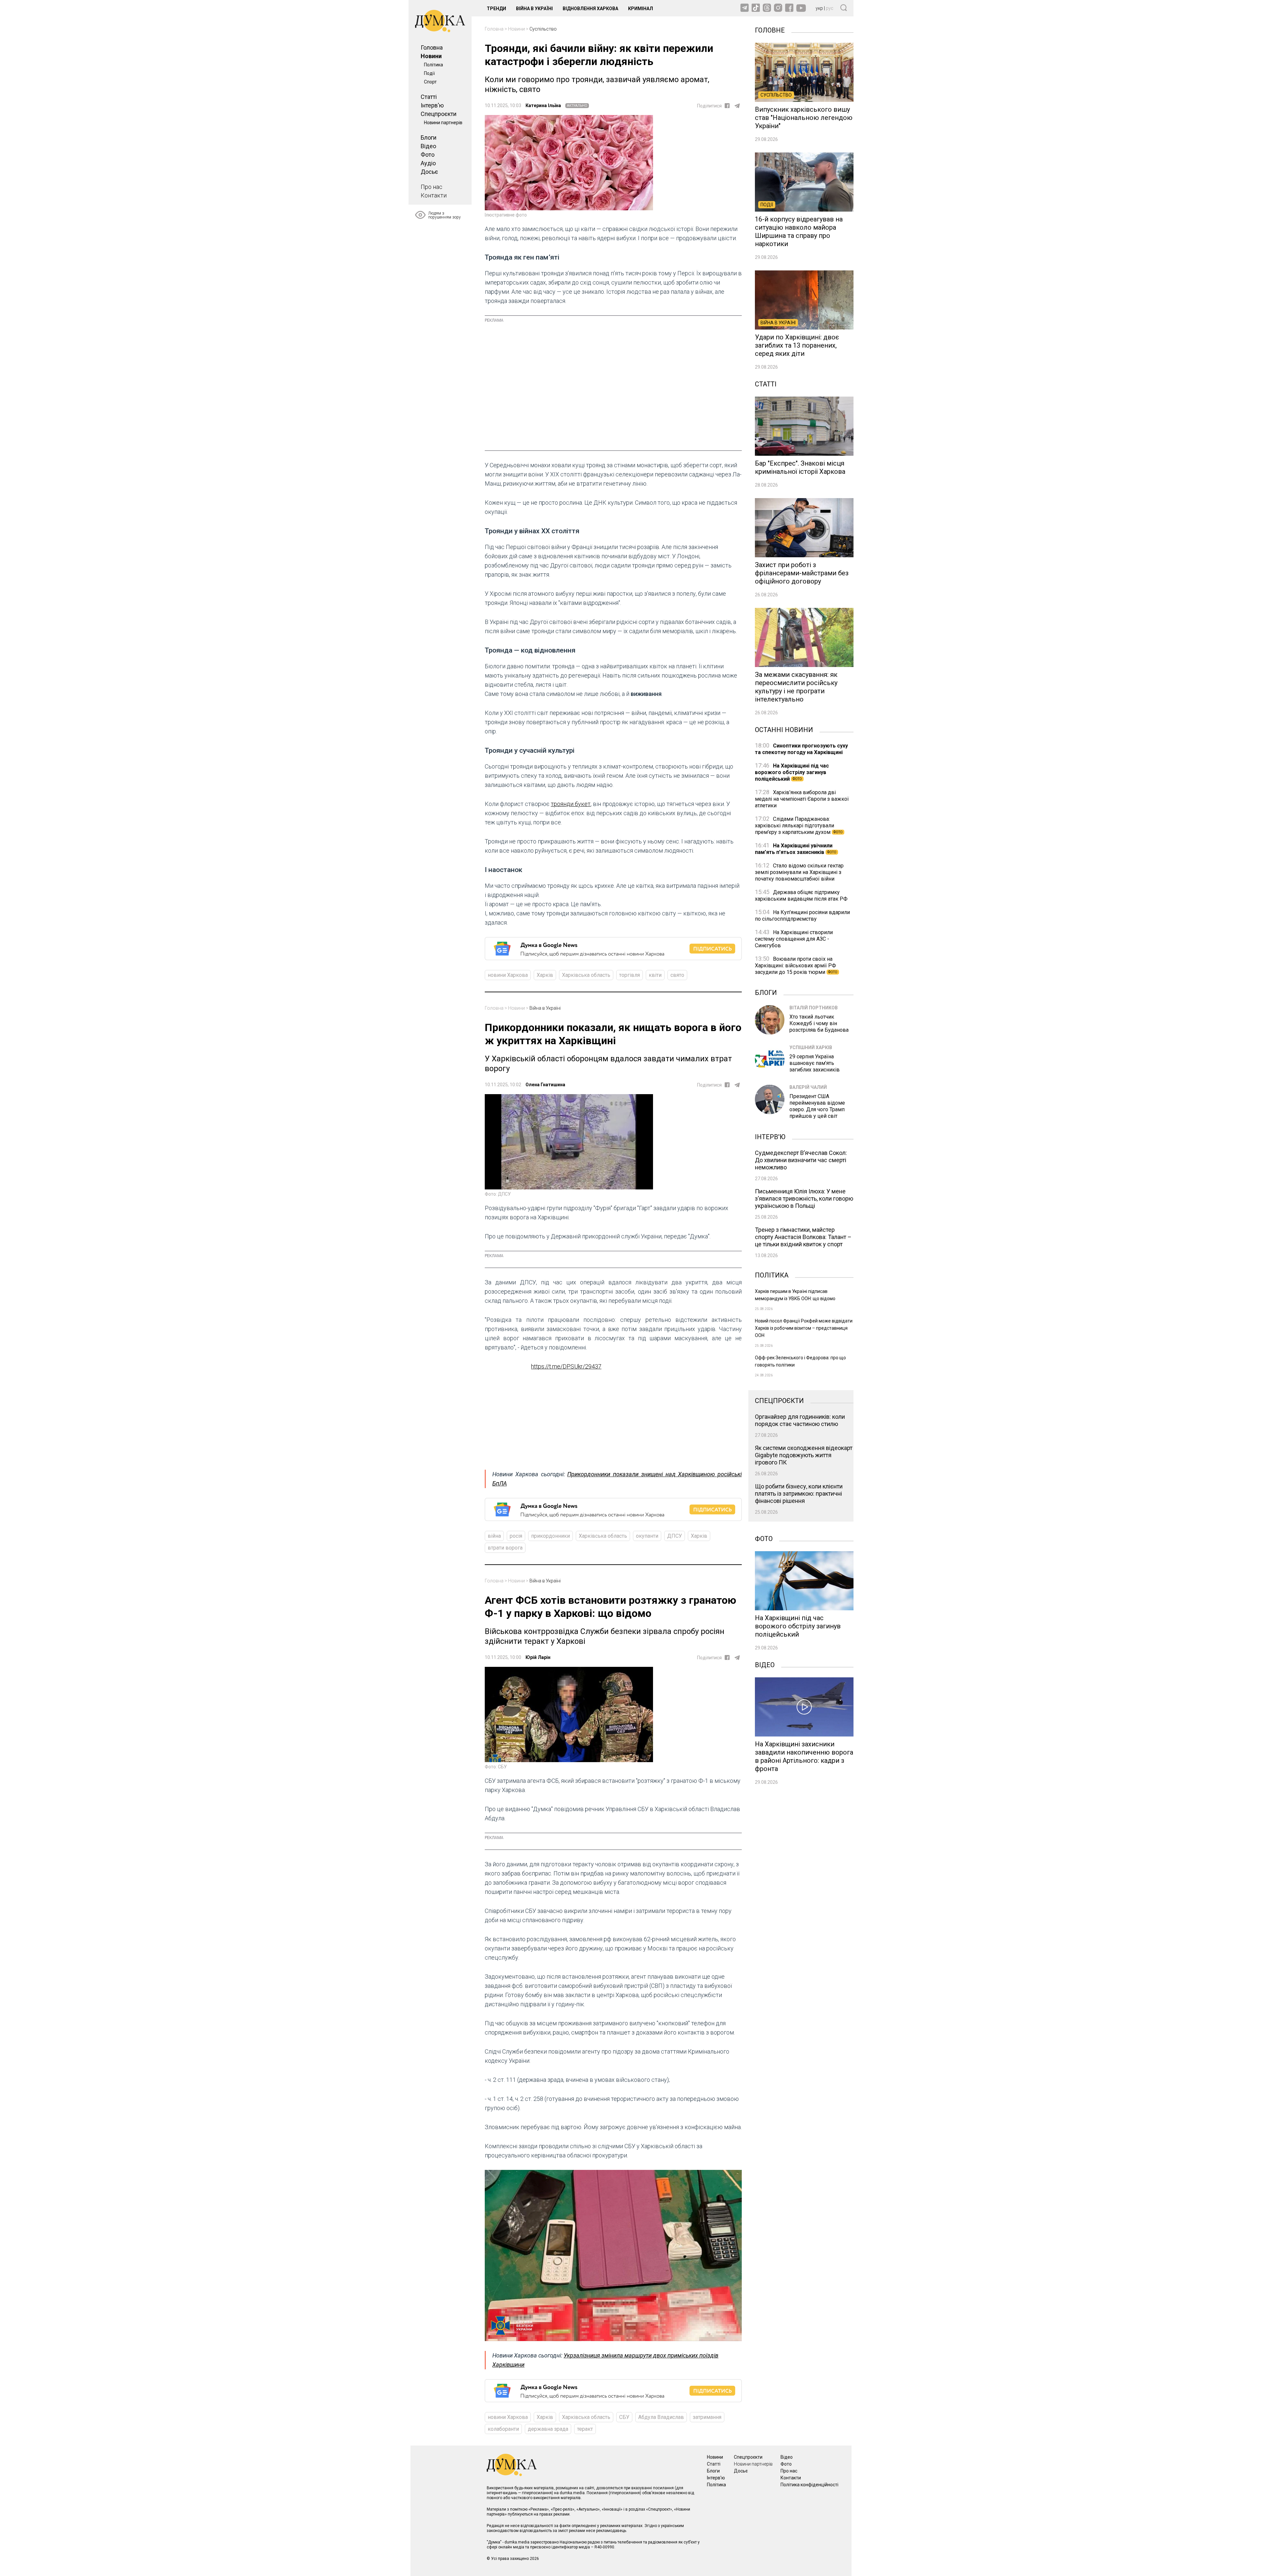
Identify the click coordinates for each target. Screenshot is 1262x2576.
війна (494, 1536)
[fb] (727, 106)
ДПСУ (675, 1536)
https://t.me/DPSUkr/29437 (566, 1366)
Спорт (430, 82)
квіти (655, 975)
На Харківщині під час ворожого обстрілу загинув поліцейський (792, 772)
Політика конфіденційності (809, 2485)
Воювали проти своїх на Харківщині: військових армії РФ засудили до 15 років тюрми (796, 966)
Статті (429, 97)
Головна (432, 47)
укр (819, 8)
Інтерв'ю (432, 105)
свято (677, 975)
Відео (428, 146)
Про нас (432, 187)
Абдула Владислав (661, 2417)
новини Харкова (508, 975)
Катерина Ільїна (543, 105)
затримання (707, 2417)
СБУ (624, 2417)
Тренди (496, 9)
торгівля (630, 975)
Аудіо (428, 163)
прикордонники (550, 1536)
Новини (431, 56)
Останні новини (784, 729)
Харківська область (586, 975)
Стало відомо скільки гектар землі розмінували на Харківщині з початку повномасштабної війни (799, 872)
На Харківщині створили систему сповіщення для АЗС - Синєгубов (794, 939)
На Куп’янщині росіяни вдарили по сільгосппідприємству (802, 916)
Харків (545, 975)
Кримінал (641, 9)
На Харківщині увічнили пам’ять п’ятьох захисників (796, 849)
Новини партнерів (443, 123)
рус (830, 8)
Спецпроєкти (439, 114)
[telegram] (737, 106)
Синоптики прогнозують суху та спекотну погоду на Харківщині (801, 749)
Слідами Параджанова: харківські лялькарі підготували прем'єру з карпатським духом (799, 826)
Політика (433, 65)
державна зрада (548, 2429)
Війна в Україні (534, 9)
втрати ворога (505, 1548)
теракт (585, 2429)
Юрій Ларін (538, 1657)
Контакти (434, 195)
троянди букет (571, 804)
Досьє (429, 172)
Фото (428, 155)
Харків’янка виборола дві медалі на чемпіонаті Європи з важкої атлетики (802, 799)
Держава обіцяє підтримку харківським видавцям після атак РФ (801, 896)
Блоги (429, 138)
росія (516, 1536)
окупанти (647, 1536)
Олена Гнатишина (545, 1085)
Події (429, 73)
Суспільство (543, 29)
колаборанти (503, 2429)
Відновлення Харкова (590, 9)
